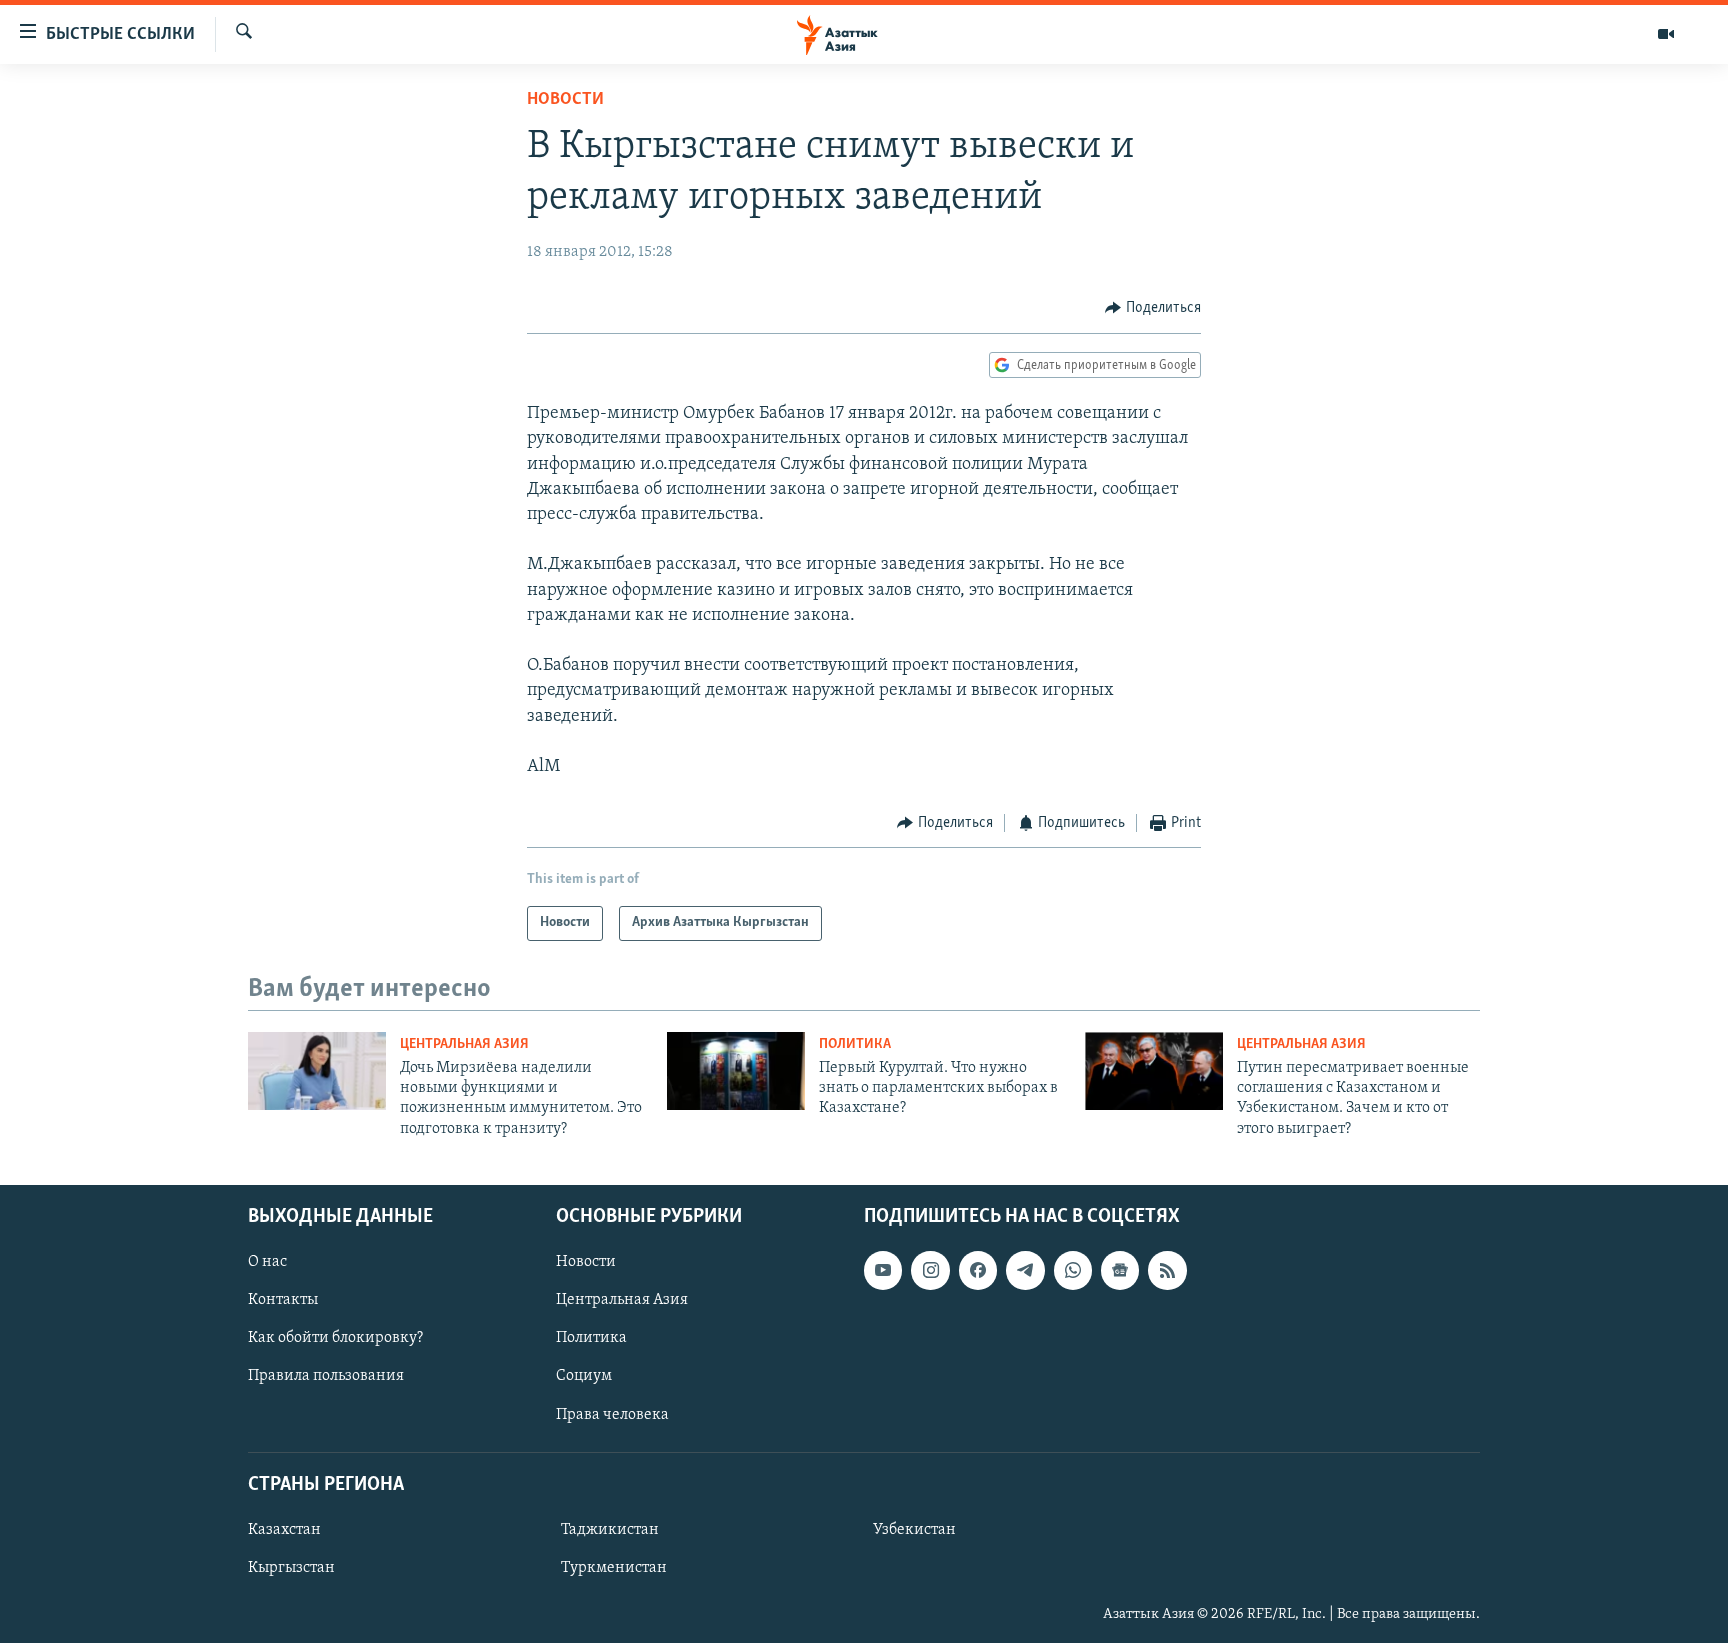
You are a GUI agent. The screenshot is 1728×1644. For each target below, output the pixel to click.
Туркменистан (614, 1568)
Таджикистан (610, 1530)
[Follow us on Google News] (1120, 1271)
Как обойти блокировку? (335, 1339)
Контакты (283, 1301)
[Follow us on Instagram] (930, 1271)
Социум (584, 1377)
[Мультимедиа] (1666, 34)
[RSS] (1167, 1271)
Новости (565, 100)
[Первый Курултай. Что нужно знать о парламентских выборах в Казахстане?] (736, 1071)
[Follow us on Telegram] (1025, 1271)
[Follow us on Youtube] (883, 1271)
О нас (267, 1263)
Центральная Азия (464, 1044)
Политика (855, 1044)
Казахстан (284, 1530)
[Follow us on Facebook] (978, 1271)
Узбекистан (914, 1530)
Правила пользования (326, 1377)
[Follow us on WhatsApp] (1073, 1271)
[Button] (1153, 308)
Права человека (612, 1415)
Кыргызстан (291, 1568)
